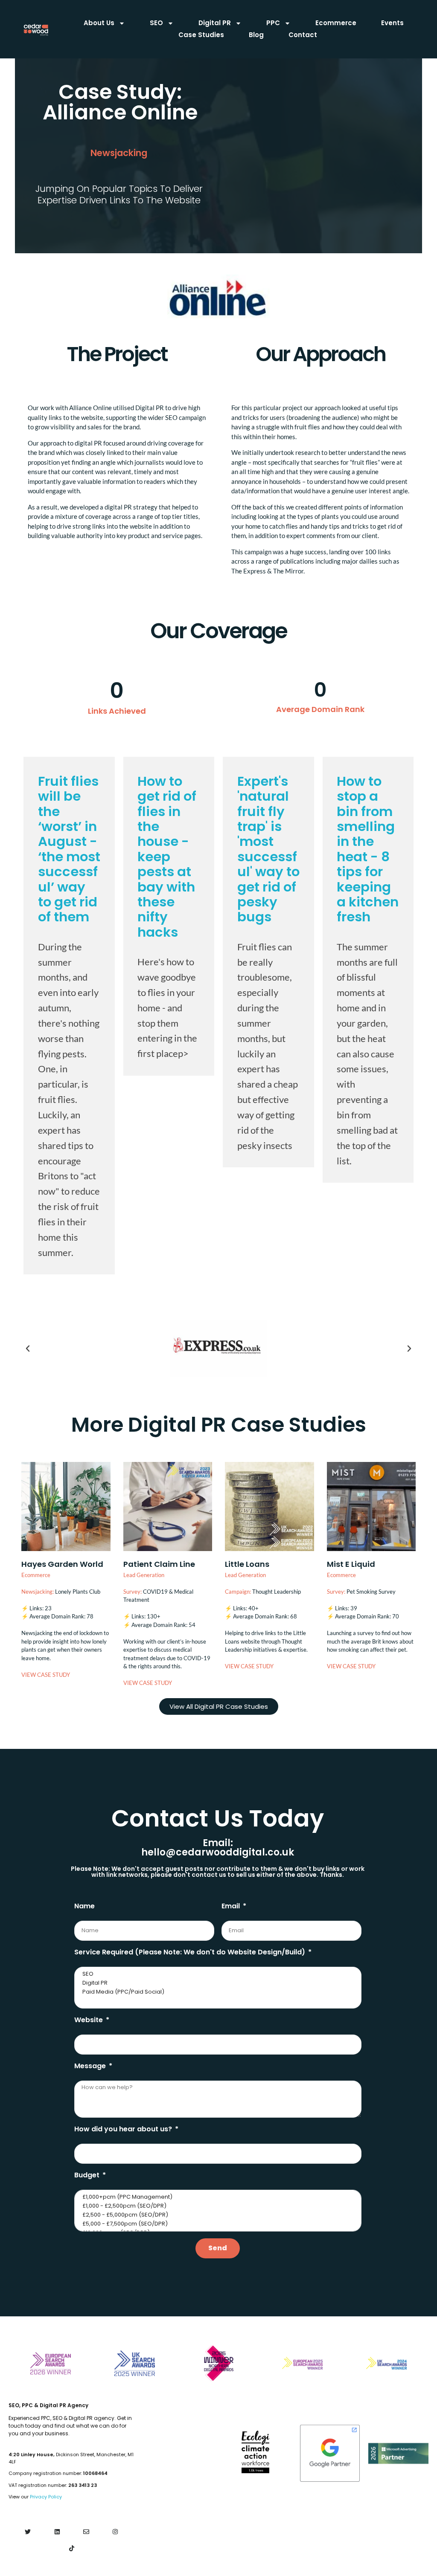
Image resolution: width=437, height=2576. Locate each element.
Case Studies (201, 35)
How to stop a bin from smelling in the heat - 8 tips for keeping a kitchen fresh (368, 849)
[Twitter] (28, 2531)
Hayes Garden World (62, 1564)
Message (91, 2066)
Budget (88, 2175)
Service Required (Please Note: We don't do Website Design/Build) (191, 1952)
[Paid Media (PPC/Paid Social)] (217, 1992)
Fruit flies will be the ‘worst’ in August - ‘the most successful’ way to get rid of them (69, 849)
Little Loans (247, 1564)
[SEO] (217, 1974)
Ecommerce (336, 23)
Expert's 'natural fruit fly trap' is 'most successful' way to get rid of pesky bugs (268, 849)
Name (84, 1906)
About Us (99, 23)
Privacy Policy (46, 2497)
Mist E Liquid (351, 1564)
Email (232, 1906)
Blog (256, 35)
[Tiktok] (71, 2549)
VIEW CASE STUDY (46, 1675)
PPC (273, 23)
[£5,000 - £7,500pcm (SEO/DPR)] (217, 2224)
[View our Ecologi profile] (255, 2452)
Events (392, 23)
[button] (28, 1349)
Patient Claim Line (159, 1564)
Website (89, 2020)
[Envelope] (86, 2531)
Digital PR (215, 23)
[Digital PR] (217, 1983)
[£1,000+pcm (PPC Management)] (217, 2197)
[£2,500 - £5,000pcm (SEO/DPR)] (217, 2215)
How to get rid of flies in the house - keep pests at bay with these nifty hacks (167, 857)
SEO (156, 23)
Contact (303, 35)
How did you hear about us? (124, 2129)
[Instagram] (115, 2531)
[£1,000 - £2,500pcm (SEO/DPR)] (217, 2206)
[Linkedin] (57, 2531)
